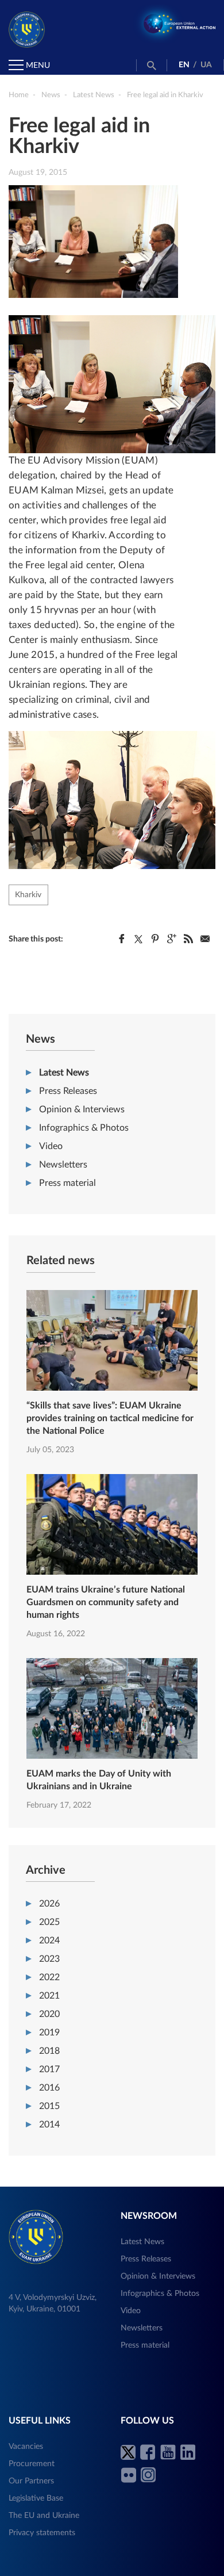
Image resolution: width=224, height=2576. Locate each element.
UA (206, 65)
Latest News (64, 1073)
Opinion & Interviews (82, 1109)
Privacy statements (42, 2533)
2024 (49, 1940)
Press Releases (68, 1091)
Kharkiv (28, 895)
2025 (49, 1922)
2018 (49, 2051)
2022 (49, 1977)
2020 (49, 2014)
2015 (49, 2106)
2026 (49, 1904)
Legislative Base (36, 2498)
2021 (49, 1996)
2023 (49, 1959)
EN (184, 65)
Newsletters (63, 1165)
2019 (49, 2033)
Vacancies (26, 2447)
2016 (49, 2088)
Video (51, 1146)
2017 (49, 2069)
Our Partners (31, 2481)
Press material (67, 1183)
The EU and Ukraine (44, 2516)
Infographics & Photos (84, 1128)
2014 (49, 2125)
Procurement (32, 2464)
